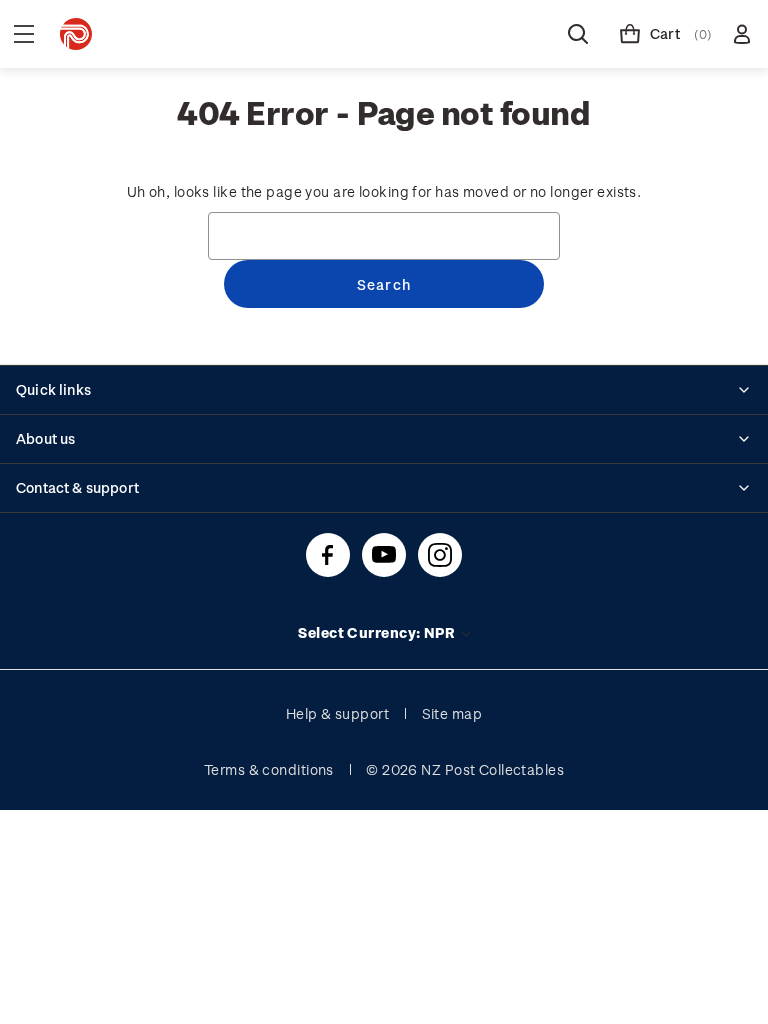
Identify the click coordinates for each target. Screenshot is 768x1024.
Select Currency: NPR (378, 632)
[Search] (578, 34)
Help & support (337, 713)
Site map (452, 713)
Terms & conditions (269, 769)
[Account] (742, 34)
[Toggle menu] (24, 34)
